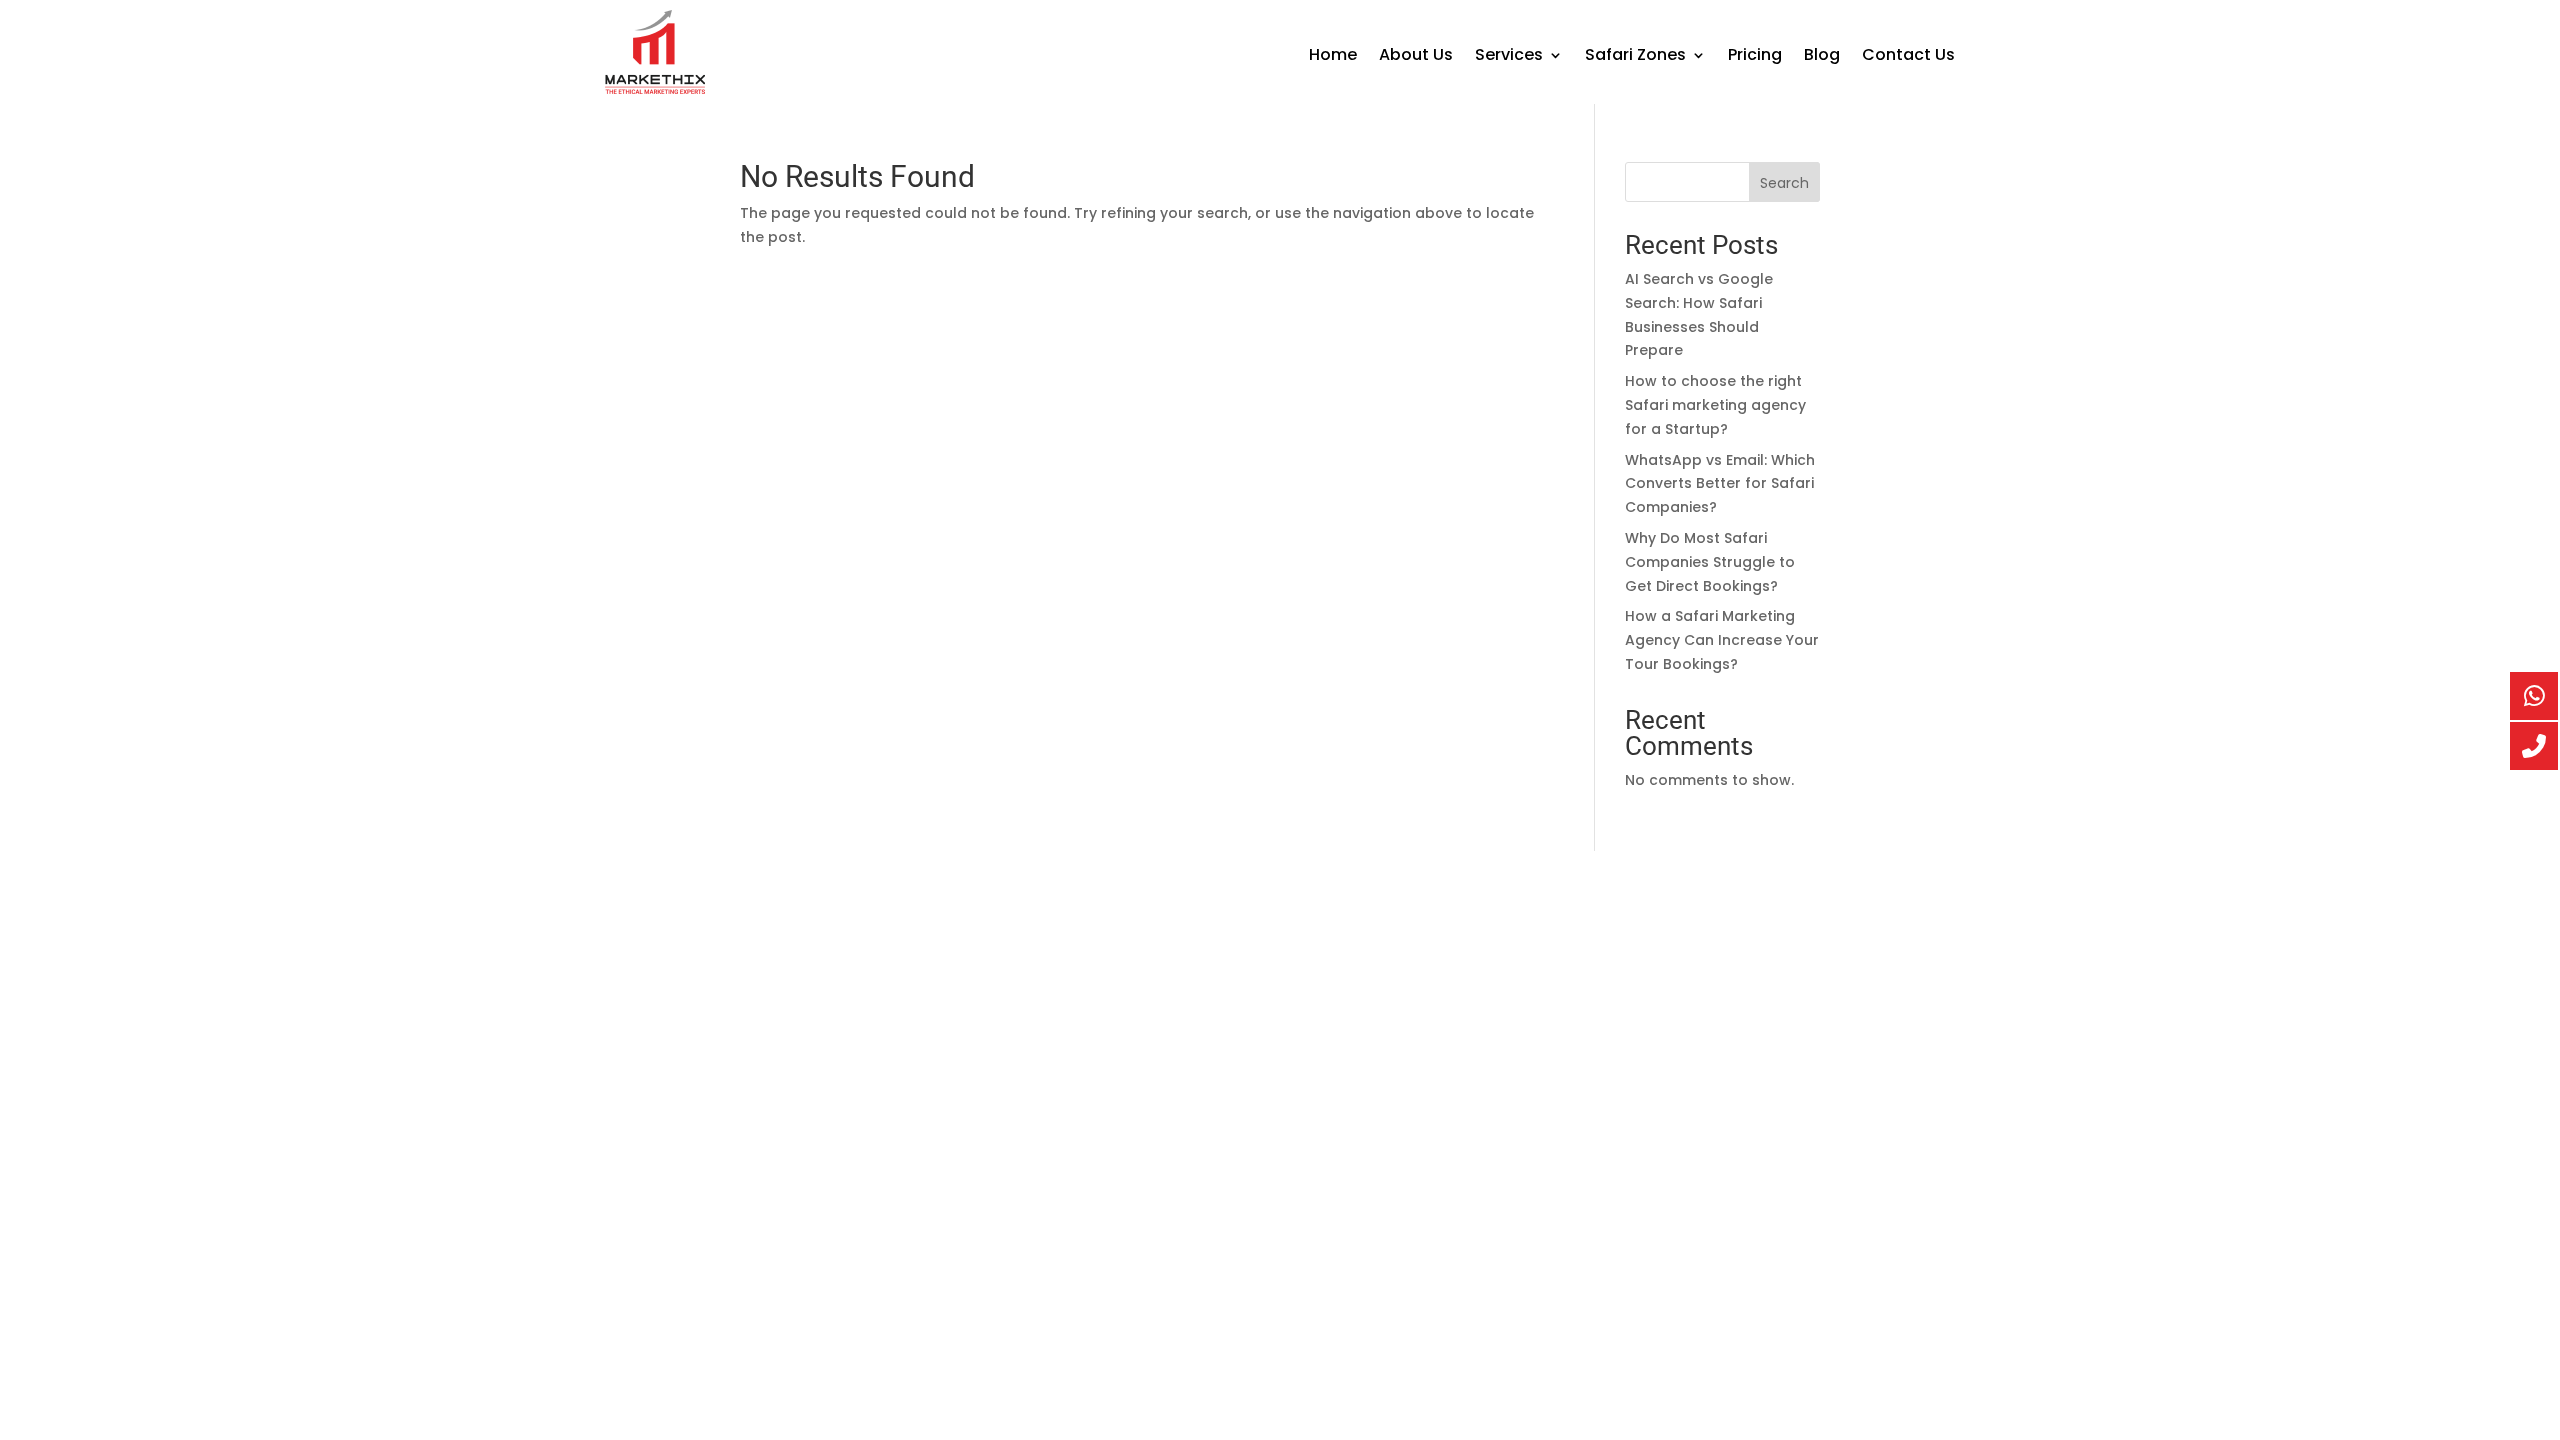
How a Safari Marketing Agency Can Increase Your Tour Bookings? (1722, 640)
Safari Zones (1635, 57)
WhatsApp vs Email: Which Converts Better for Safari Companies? (1720, 484)
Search (1784, 183)
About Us (1416, 57)
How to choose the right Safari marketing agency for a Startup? (1715, 405)
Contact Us (1908, 57)
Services (1509, 57)
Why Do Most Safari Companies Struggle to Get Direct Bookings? (1710, 562)
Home (1333, 57)
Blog (1822, 57)
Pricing (1755, 57)
